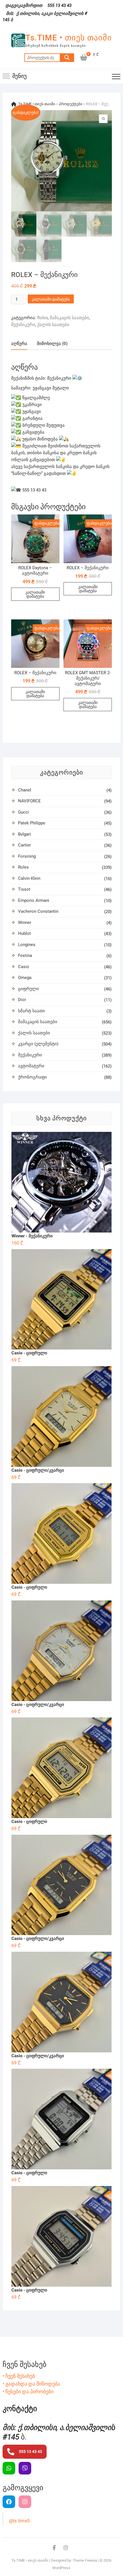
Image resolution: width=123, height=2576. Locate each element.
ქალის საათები (53, 325)
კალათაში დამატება (51, 299)
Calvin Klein (29, 878)
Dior (22, 1000)
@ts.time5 (19, 2521)
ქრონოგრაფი (32, 1077)
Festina (25, 955)
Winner (25, 923)
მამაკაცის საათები (69, 318)
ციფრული (28, 989)
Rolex (42, 318)
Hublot (24, 933)
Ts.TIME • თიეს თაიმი (69, 38)
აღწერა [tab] (19, 344)
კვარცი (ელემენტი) (38, 1044)
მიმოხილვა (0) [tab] (52, 344)
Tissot (24, 889)
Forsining (27, 856)
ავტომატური (31, 1066)
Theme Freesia (85, 2560)
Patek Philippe (32, 823)
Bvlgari (24, 834)
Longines (27, 945)
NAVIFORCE (29, 801)
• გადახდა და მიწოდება (31, 2384)
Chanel (25, 790)
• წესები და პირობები (28, 2391)
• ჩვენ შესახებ (19, 2376)
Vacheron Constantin (38, 911)
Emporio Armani (34, 900)
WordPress (61, 2568)
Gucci (23, 812)
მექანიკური (23, 325)
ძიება (67, 58)
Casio (24, 967)
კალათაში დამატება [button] (35, 594)
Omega (25, 978)
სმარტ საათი (31, 1011)
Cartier (24, 845)
